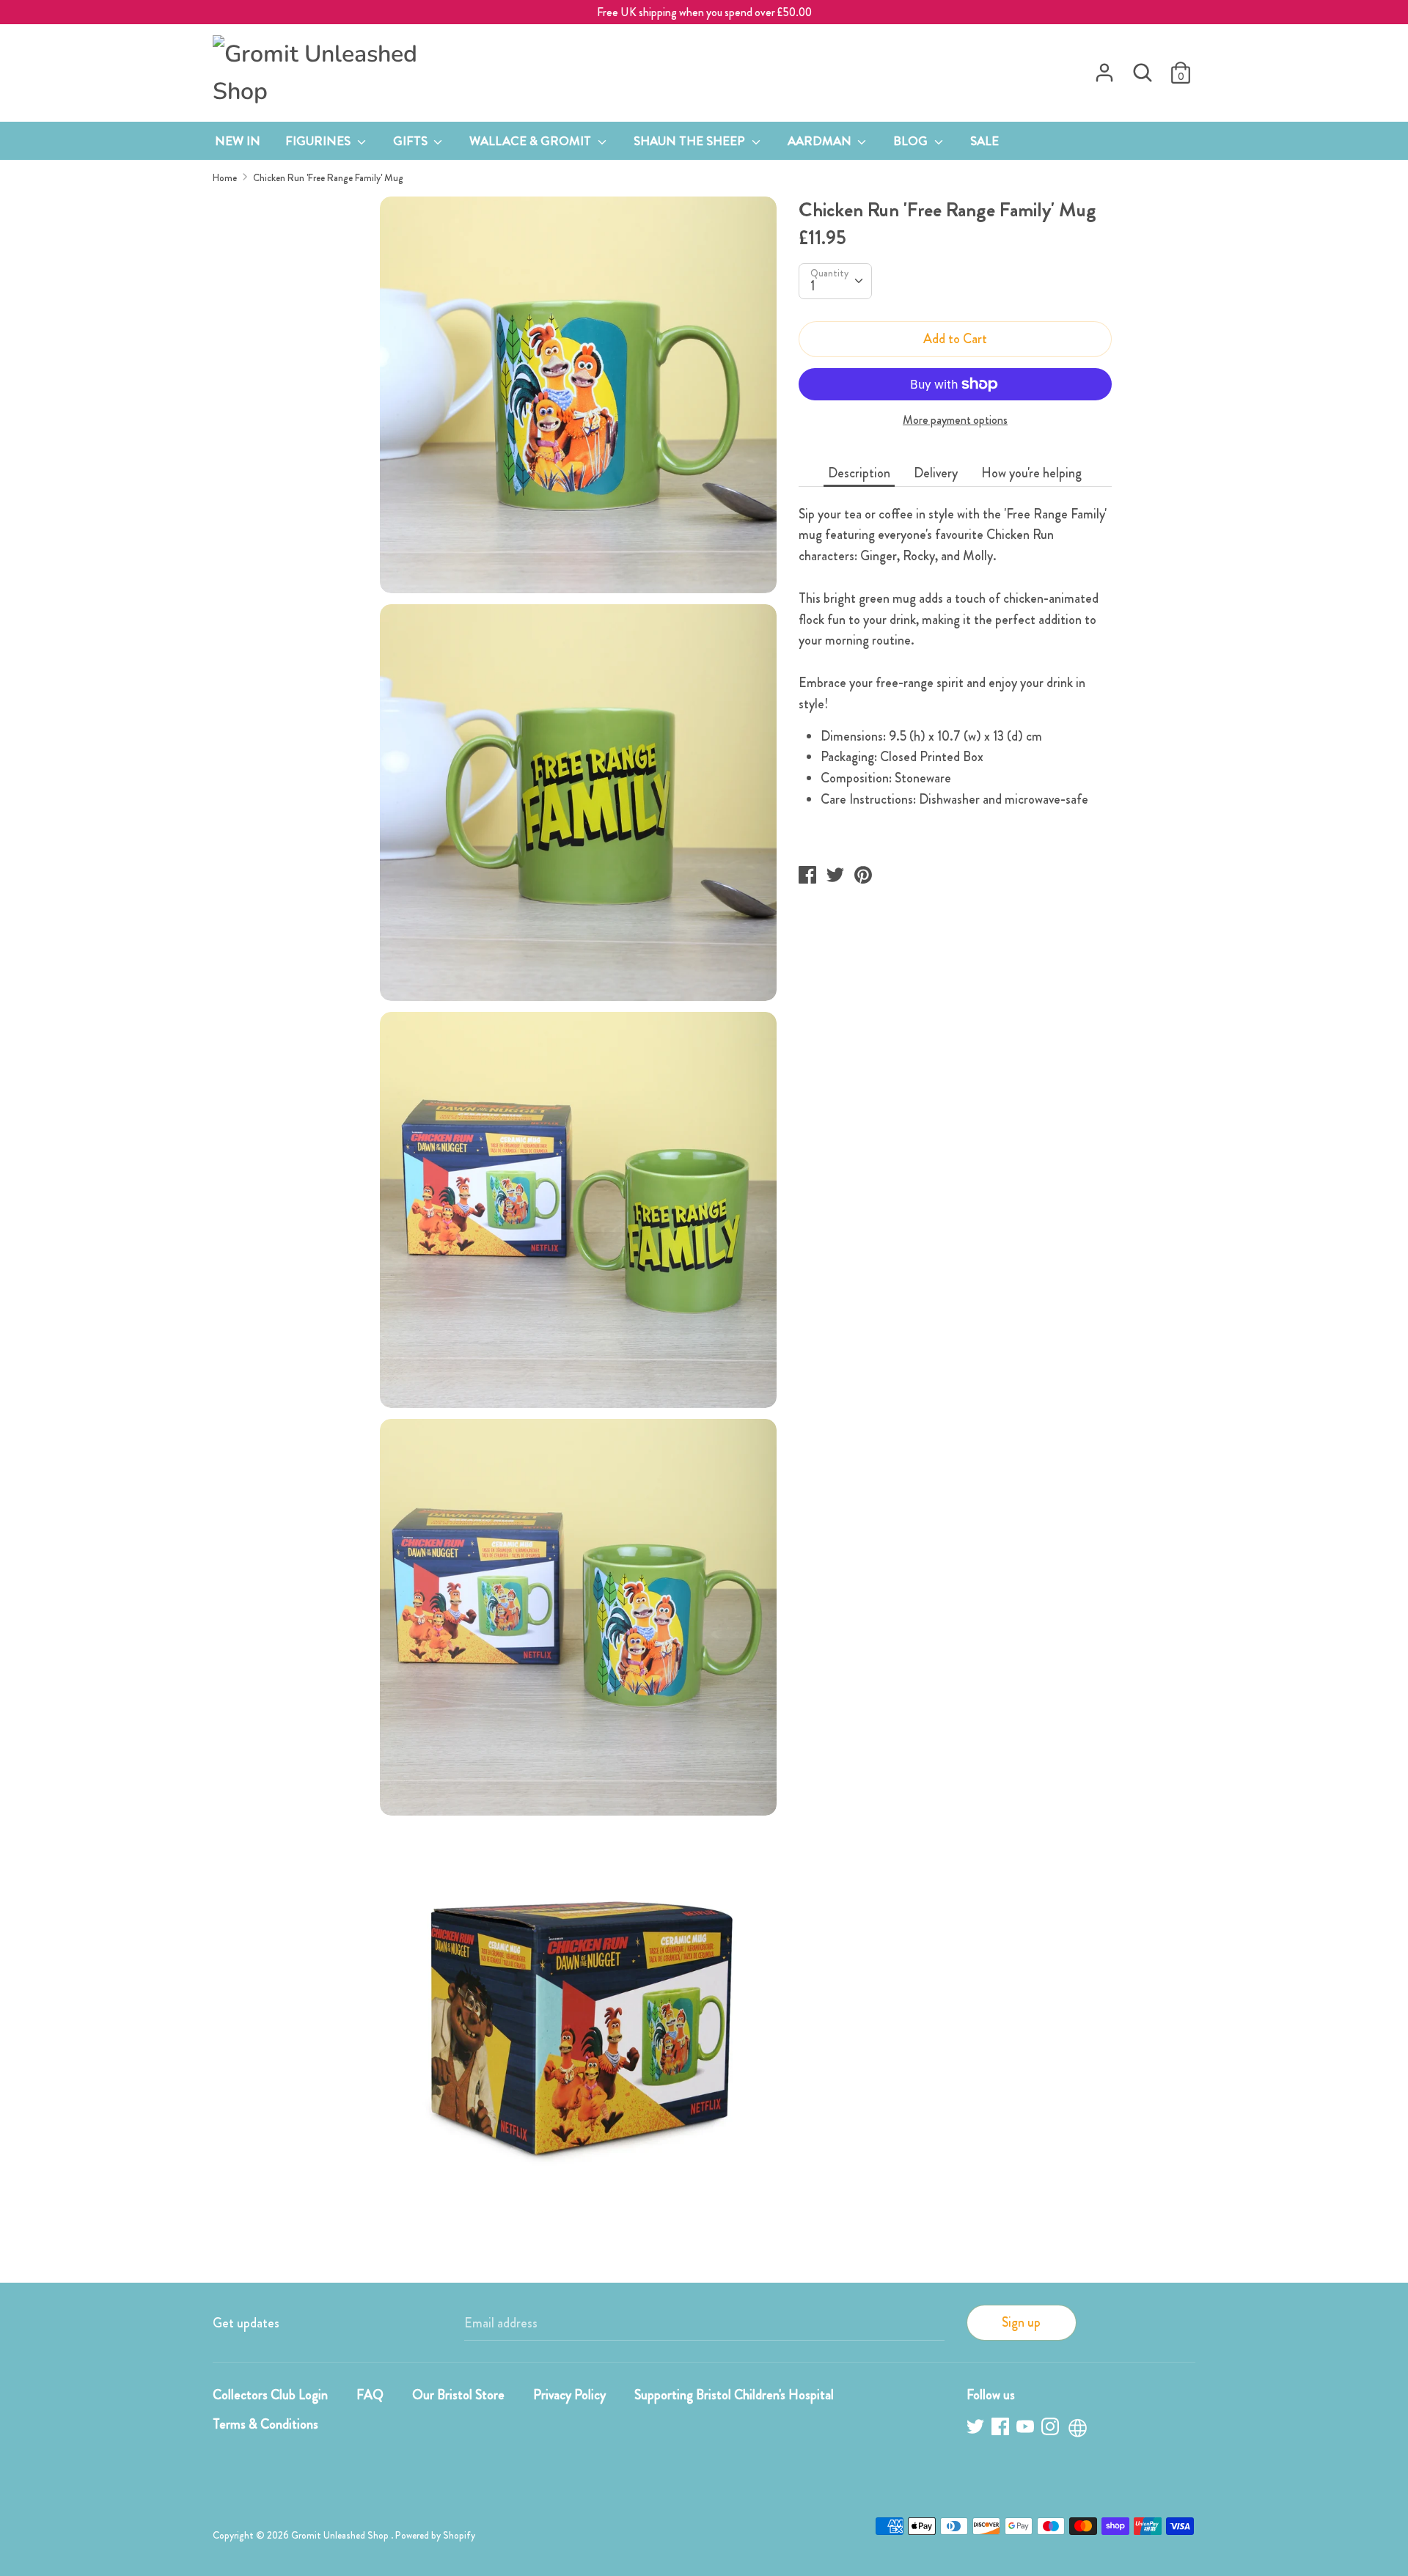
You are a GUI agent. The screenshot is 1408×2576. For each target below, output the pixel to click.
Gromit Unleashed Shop (341, 2535)
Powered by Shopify (435, 2535)
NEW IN (238, 141)
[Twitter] (977, 2429)
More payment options (955, 420)
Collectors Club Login (270, 2395)
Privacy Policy (569, 2395)
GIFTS (412, 141)
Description (859, 473)
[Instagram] (1052, 2429)
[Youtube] (1027, 2429)
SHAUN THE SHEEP (691, 141)
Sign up (1021, 2322)
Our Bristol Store (458, 2395)
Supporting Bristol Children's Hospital (734, 2395)
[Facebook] (1002, 2429)
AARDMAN (821, 141)
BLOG (912, 141)
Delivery (936, 473)
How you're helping (1031, 473)
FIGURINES (319, 141)
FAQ (370, 2395)
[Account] (1104, 68)
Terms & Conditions (265, 2424)
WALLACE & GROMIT (532, 141)
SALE (984, 141)
